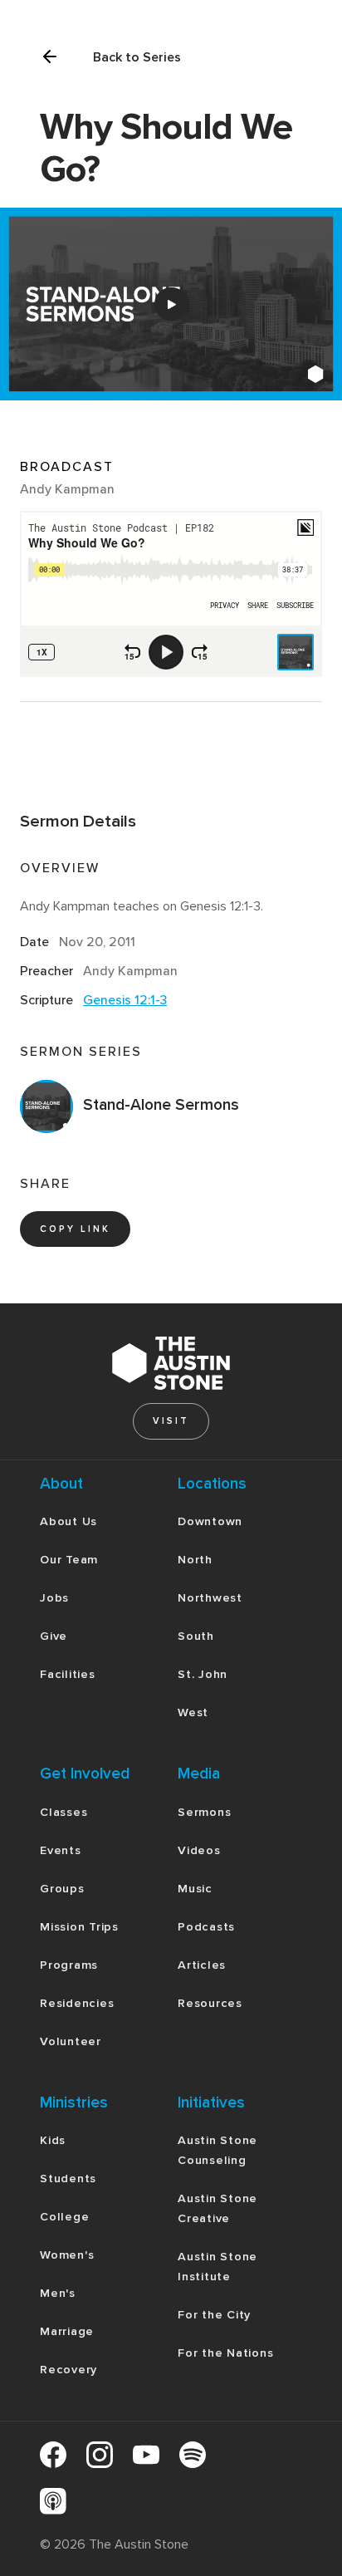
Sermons (204, 1812)
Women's (67, 2255)
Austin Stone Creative (217, 2208)
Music (195, 1889)
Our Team (69, 1560)
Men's (58, 2293)
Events (61, 1850)
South (196, 1636)
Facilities (68, 1674)
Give (54, 1636)
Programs (69, 1965)
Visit (171, 1421)
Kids (53, 2140)
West (193, 1712)
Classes (64, 1812)
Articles (202, 1965)
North (195, 1560)
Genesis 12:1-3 (125, 1000)
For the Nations (225, 2353)
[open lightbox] (171, 304)
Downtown (210, 1521)
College (64, 2217)
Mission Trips (79, 1927)
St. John (203, 1674)
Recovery (68, 2370)
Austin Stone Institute (217, 2267)
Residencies (77, 2003)
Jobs (54, 1598)
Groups (62, 1889)
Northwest (210, 1598)
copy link (75, 1229)
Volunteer (71, 2041)
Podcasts (206, 1927)
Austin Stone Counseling (217, 2150)
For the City (214, 2315)
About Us (68, 1521)
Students (68, 2179)
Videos (199, 1850)
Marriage (67, 2331)
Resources (210, 2003)
